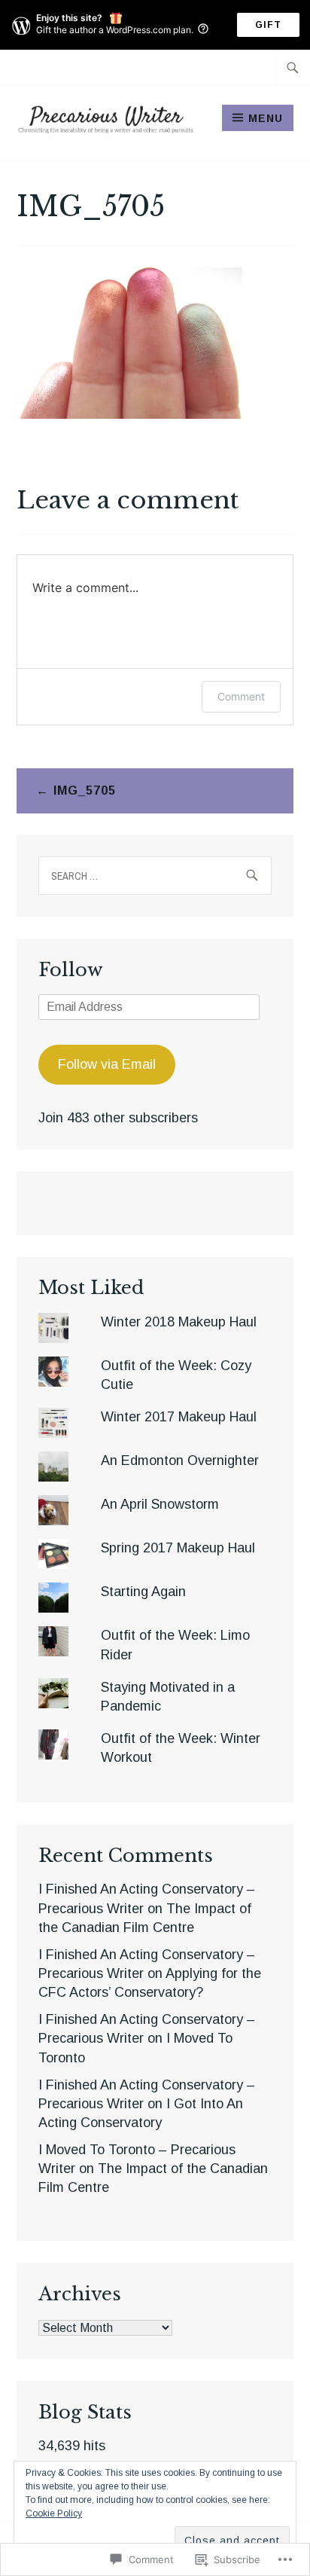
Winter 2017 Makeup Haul (179, 1417)
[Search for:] (293, 67)
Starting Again (143, 1592)
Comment (241, 696)
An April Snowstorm (160, 1504)
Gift (268, 25)
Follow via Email (107, 1064)
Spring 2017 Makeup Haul (178, 1548)
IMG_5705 (85, 791)
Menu (266, 118)
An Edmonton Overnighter (180, 1460)
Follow (71, 970)
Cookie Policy (54, 2513)
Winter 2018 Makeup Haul (179, 1322)
